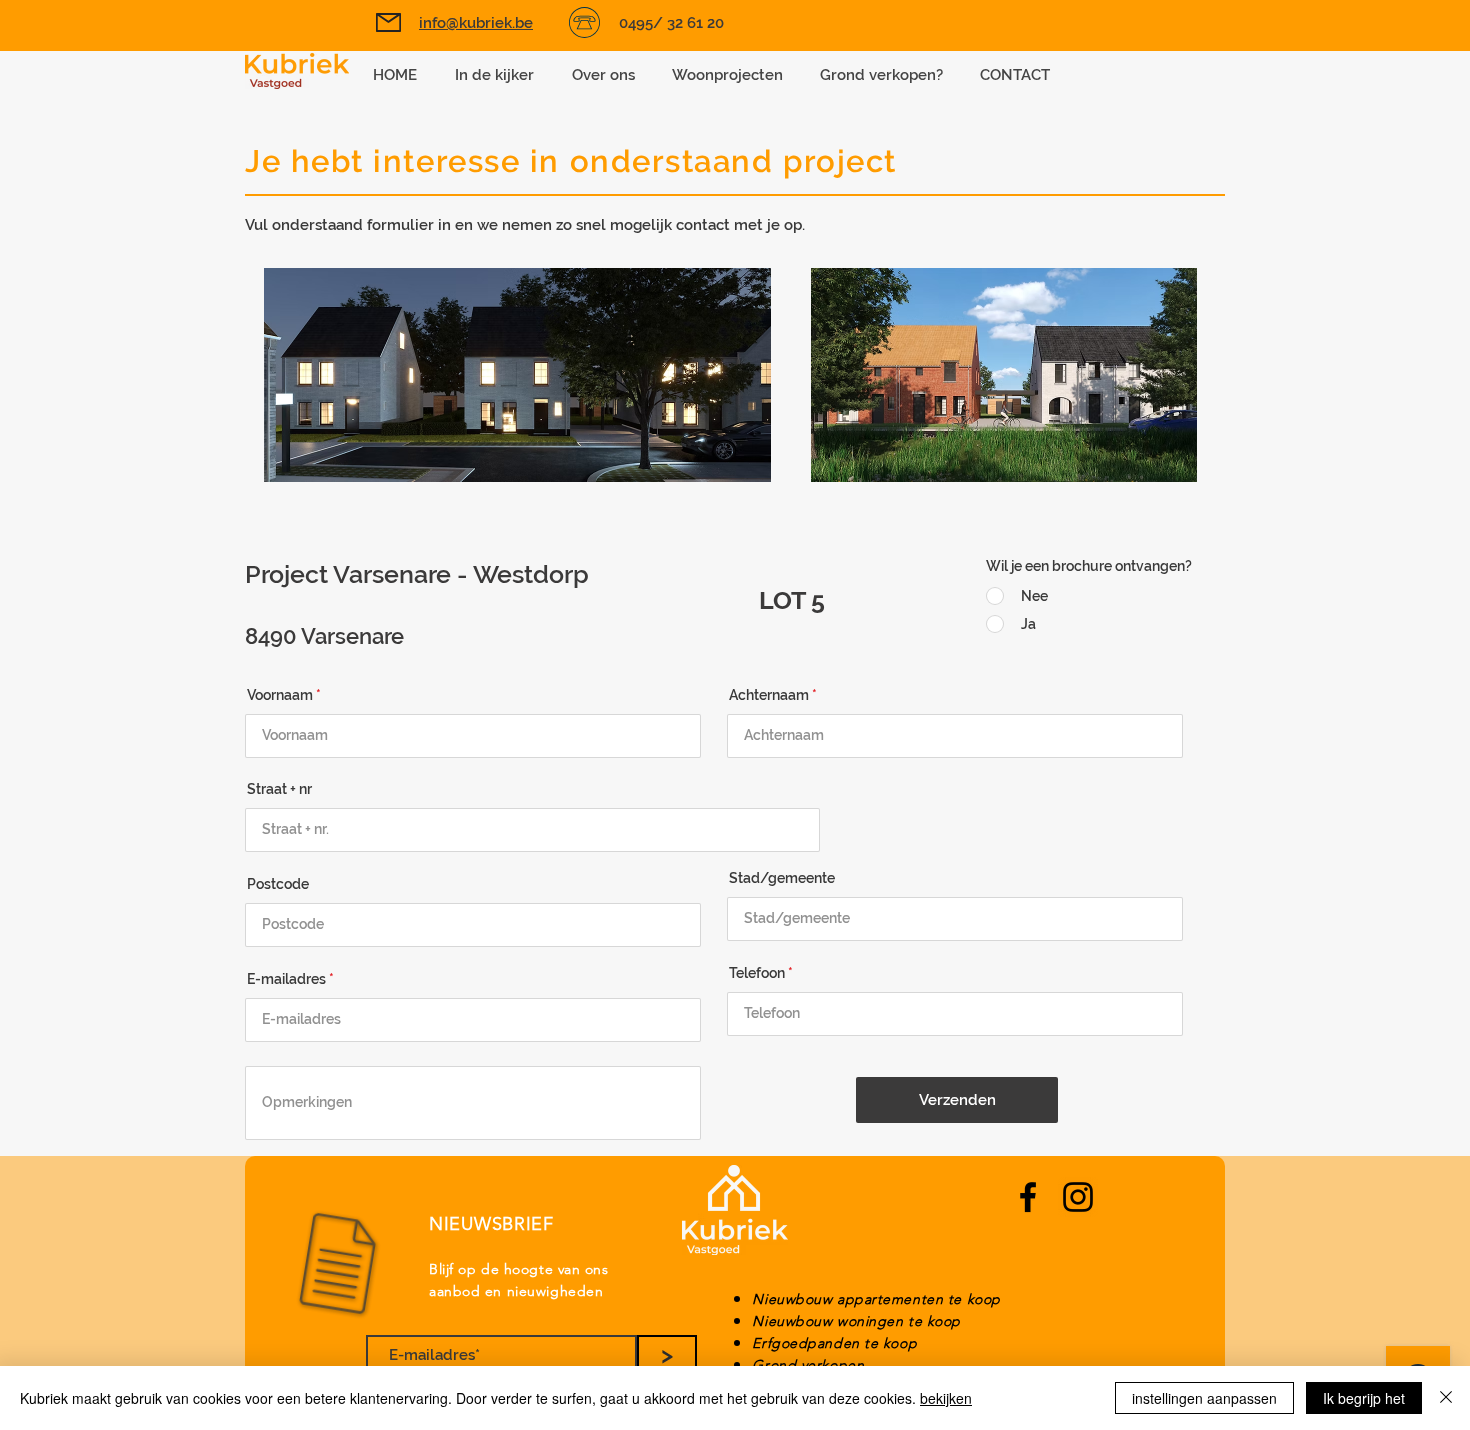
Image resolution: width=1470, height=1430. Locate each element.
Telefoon (757, 973)
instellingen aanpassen (1204, 1398)
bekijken (946, 1398)
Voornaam (280, 695)
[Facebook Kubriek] (1028, 1197)
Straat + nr (279, 789)
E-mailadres (286, 979)
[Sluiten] (1446, 1398)
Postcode (278, 884)
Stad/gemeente (782, 878)
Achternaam (769, 695)
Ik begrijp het (1364, 1398)
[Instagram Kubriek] (1078, 1197)
